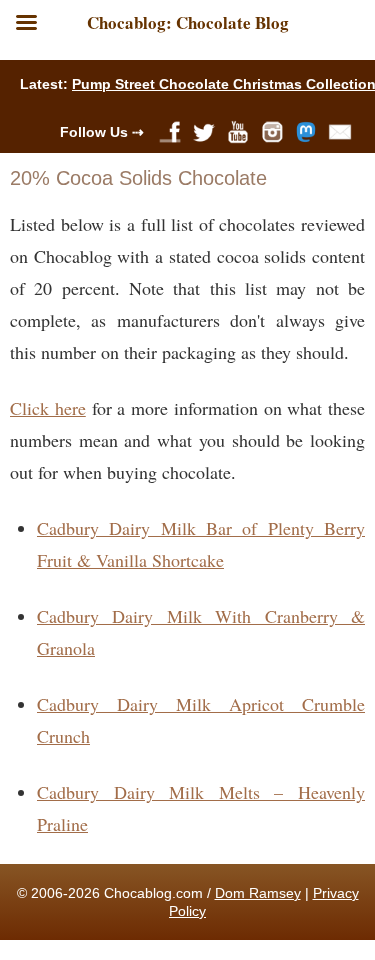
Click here (48, 408)
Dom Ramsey (258, 893)
